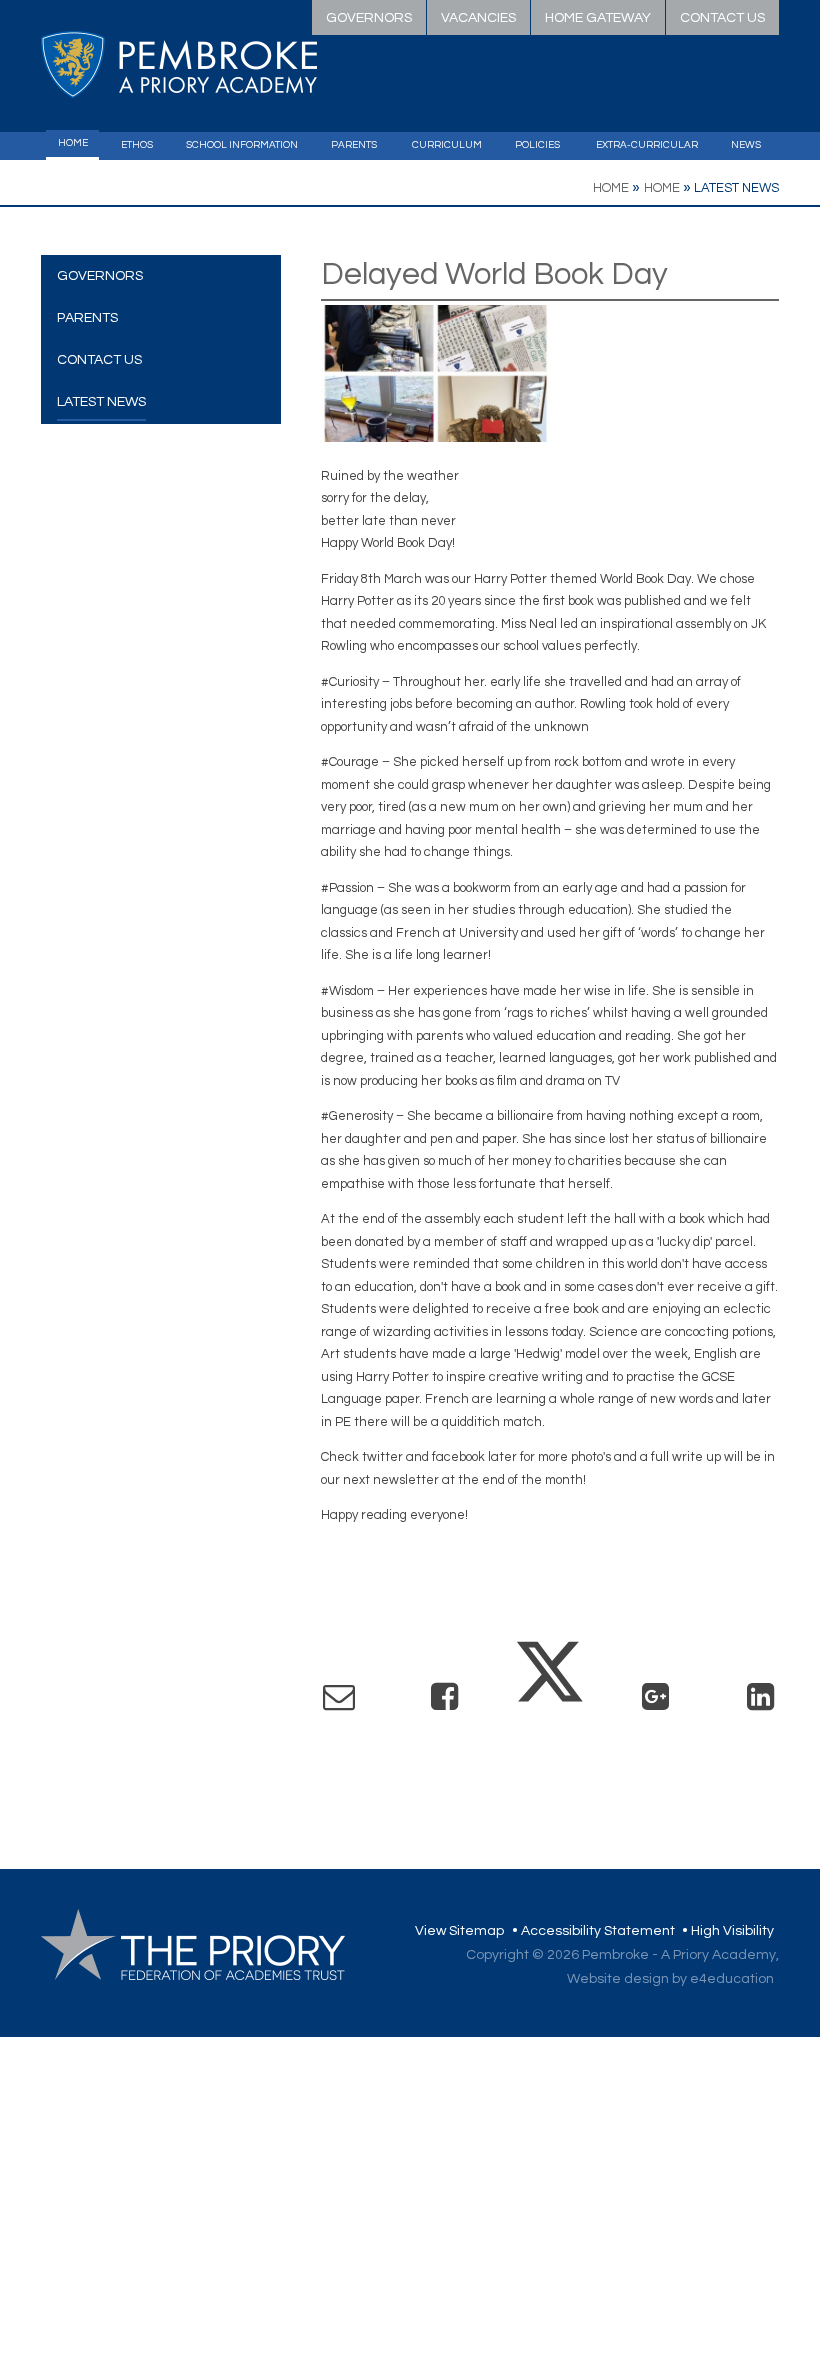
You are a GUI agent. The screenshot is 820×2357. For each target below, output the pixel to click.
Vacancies (478, 18)
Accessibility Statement (598, 1931)
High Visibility (732, 1931)
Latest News (736, 188)
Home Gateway (598, 18)
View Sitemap (459, 1931)
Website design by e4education (670, 1979)
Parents (87, 318)
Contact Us (722, 18)
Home (611, 188)
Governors (369, 18)
